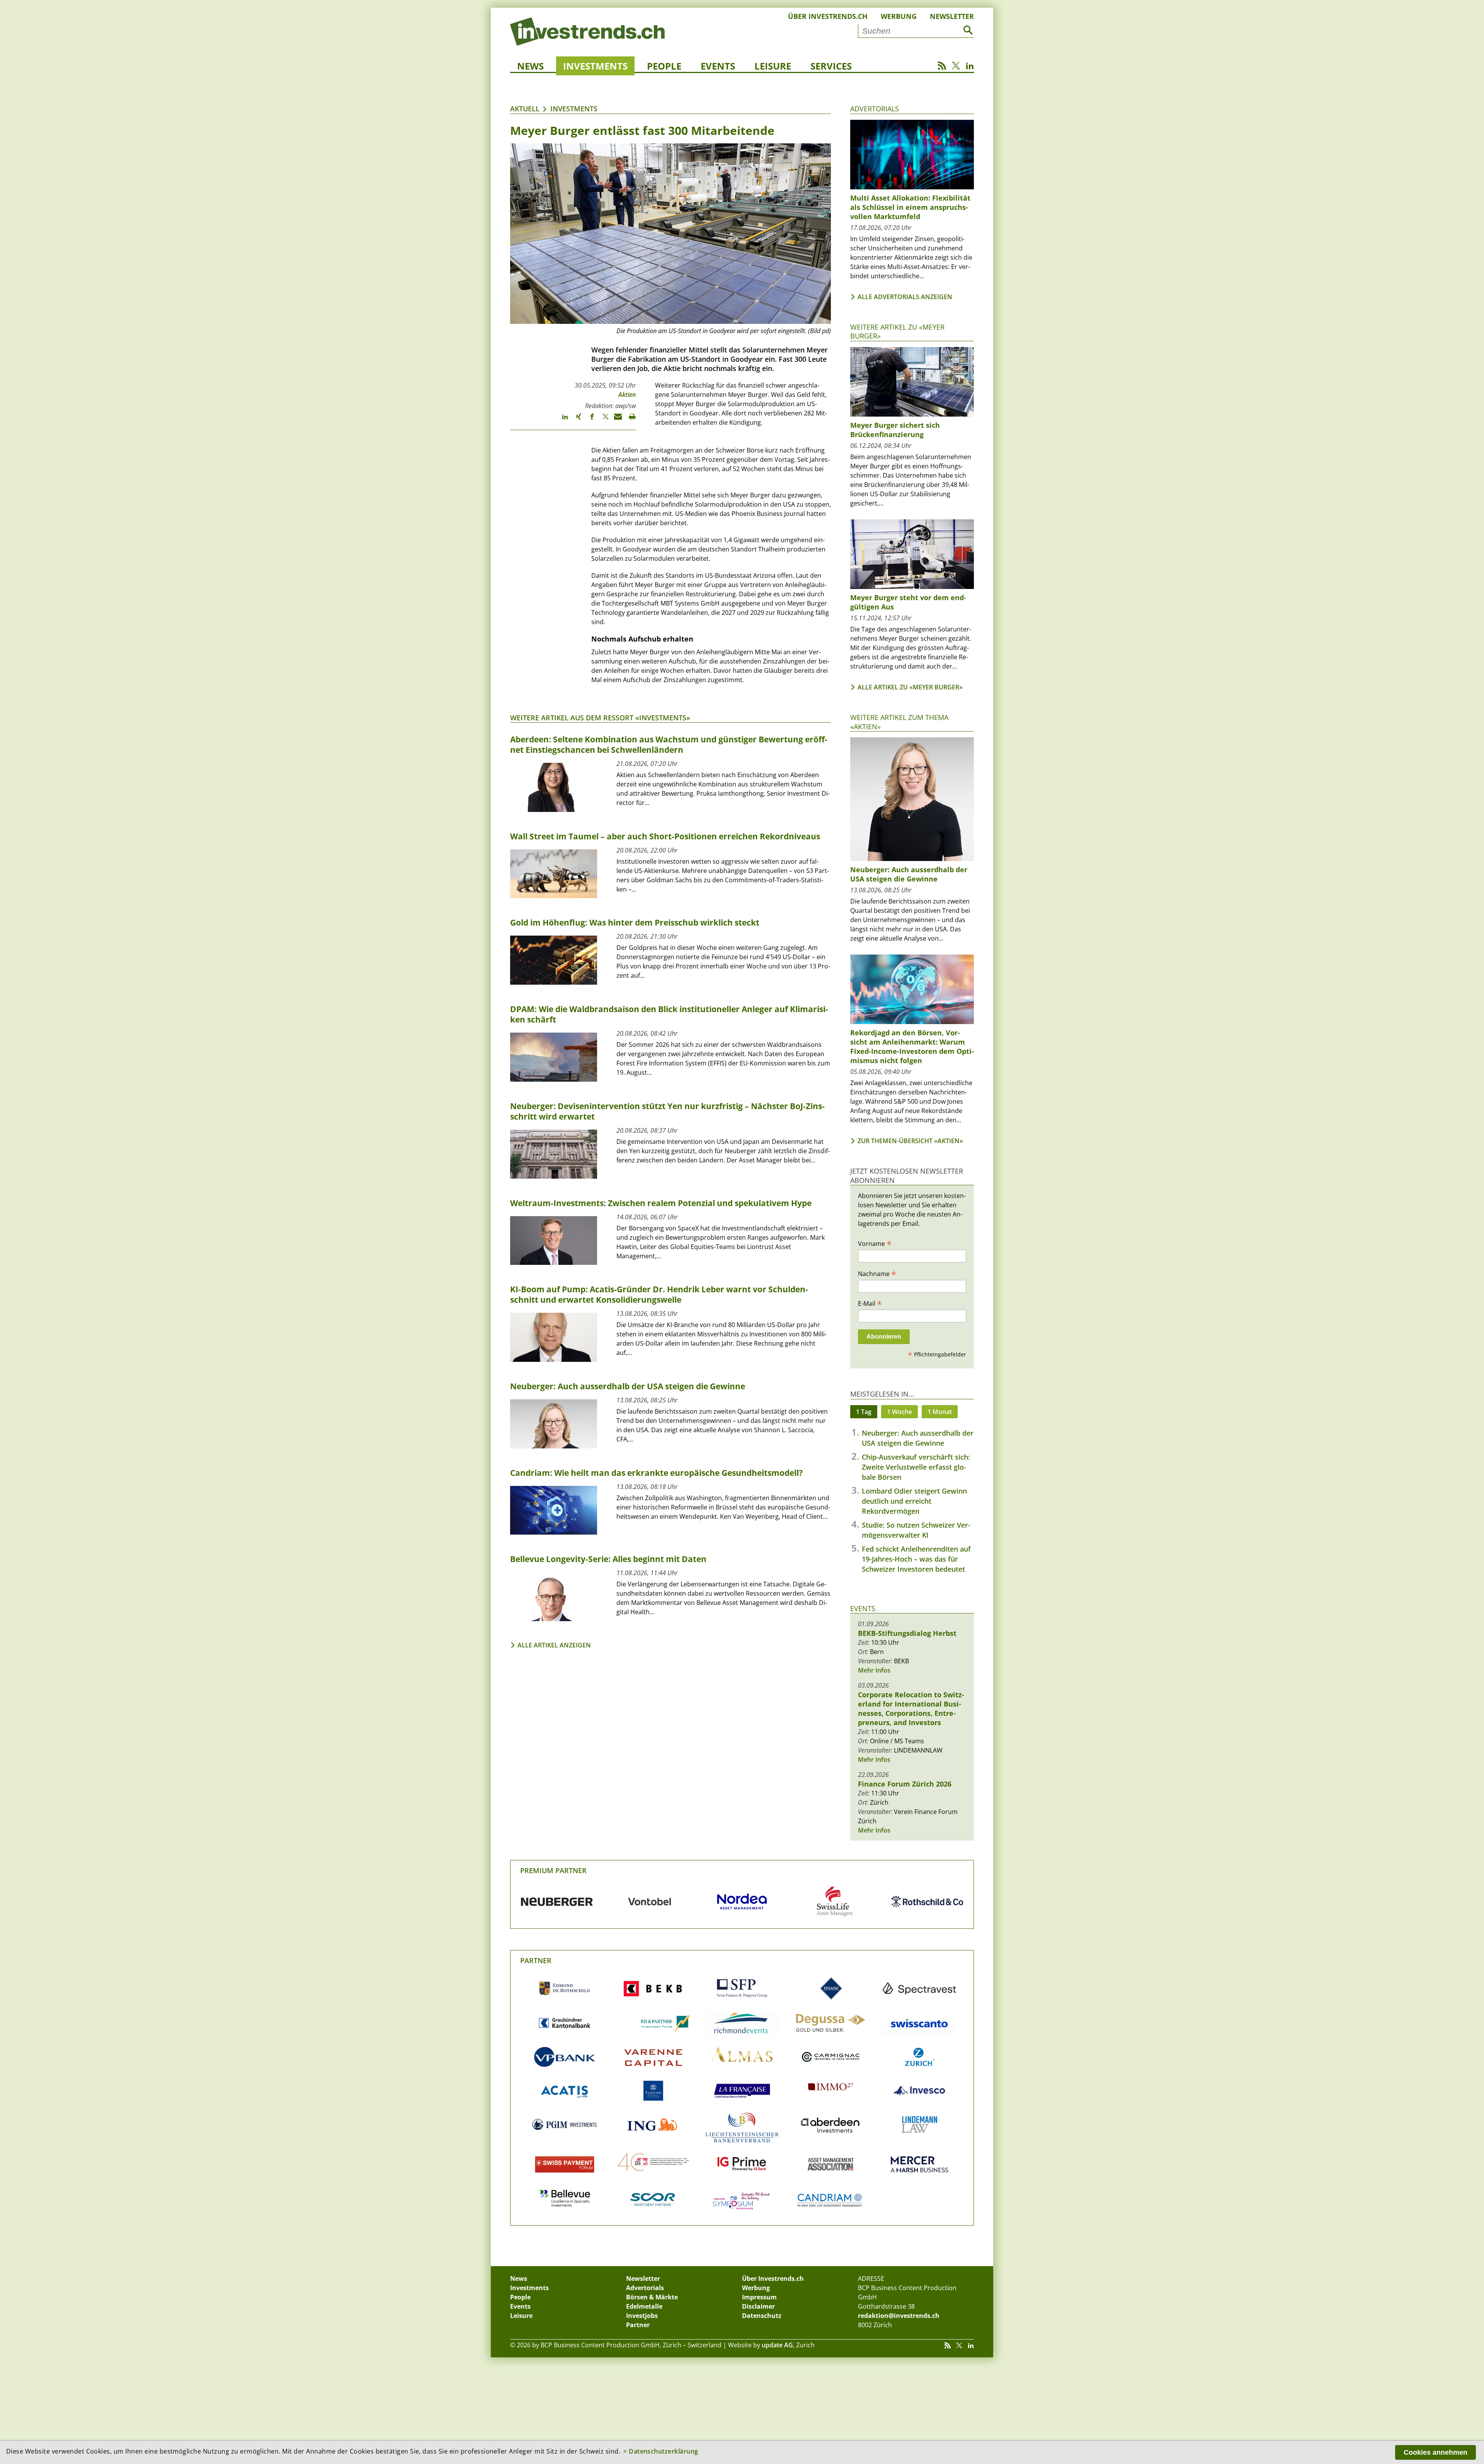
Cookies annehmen (1435, 2452)
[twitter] (602, 420)
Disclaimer (758, 2306)
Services (831, 66)
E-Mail (870, 1303)
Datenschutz (762, 2316)
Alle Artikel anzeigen (554, 1645)
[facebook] (588, 420)
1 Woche (899, 1412)
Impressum (759, 2297)
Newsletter (952, 16)
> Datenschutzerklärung (661, 2451)
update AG (777, 2345)
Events (718, 66)
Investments (595, 66)
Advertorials (875, 109)
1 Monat (940, 1412)
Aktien (627, 395)
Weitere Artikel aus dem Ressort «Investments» (600, 718)
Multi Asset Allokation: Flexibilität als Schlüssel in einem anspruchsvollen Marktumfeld (910, 207)
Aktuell (525, 109)
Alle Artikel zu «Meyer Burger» (910, 687)
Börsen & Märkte (652, 2297)
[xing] (575, 420)
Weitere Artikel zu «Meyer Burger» (897, 331)
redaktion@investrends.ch (899, 2316)
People (664, 66)
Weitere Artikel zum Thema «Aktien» (899, 722)
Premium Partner (553, 1870)
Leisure (773, 66)
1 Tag (864, 1412)
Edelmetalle (644, 2306)
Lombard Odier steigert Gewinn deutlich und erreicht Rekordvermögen (914, 1501)
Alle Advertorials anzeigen (905, 297)
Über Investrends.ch (828, 16)
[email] (615, 420)
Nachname (877, 1273)
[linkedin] (561, 420)
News (530, 66)
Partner (536, 1960)
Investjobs (642, 2316)
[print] (629, 420)
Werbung (899, 16)
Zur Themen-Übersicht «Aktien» (910, 1141)
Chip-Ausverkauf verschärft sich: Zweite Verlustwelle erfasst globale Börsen (916, 1467)
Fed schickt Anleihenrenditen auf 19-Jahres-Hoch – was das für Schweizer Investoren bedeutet (916, 1559)
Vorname (875, 1243)
